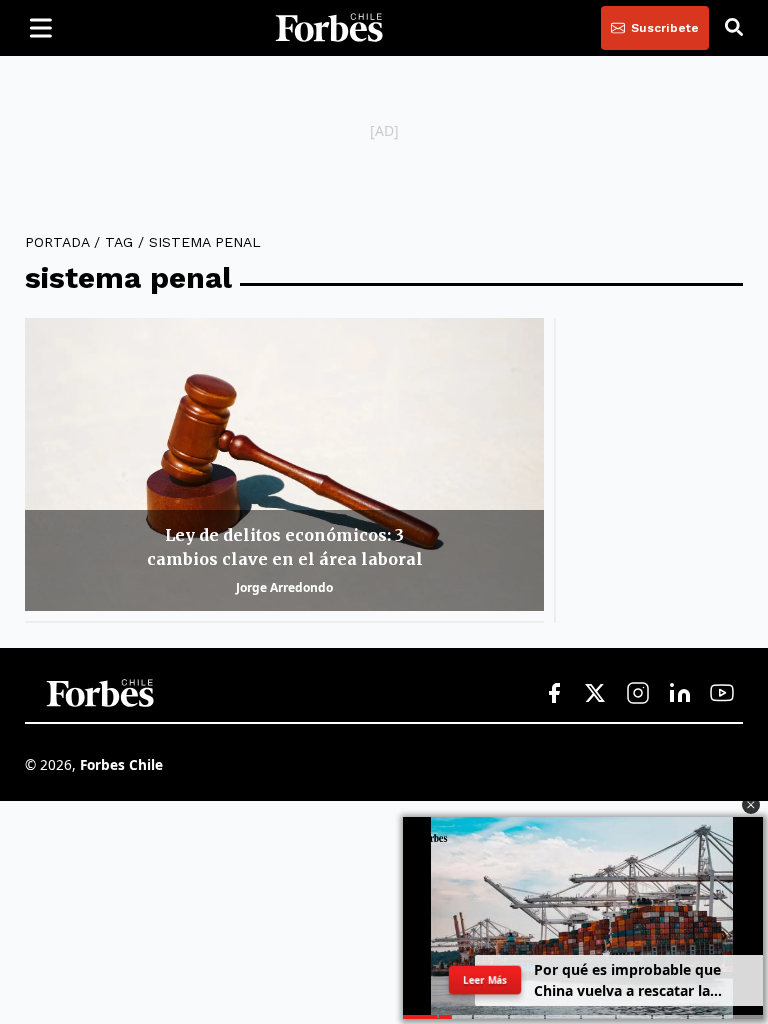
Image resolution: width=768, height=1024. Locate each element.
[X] (596, 694)
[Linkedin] (680, 694)
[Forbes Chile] (329, 28)
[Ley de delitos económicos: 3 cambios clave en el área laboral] (284, 464)
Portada (57, 242)
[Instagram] (638, 694)
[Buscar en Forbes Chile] (734, 28)
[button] (751, 805)
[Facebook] (554, 694)
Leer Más (484, 980)
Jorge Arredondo (284, 587)
